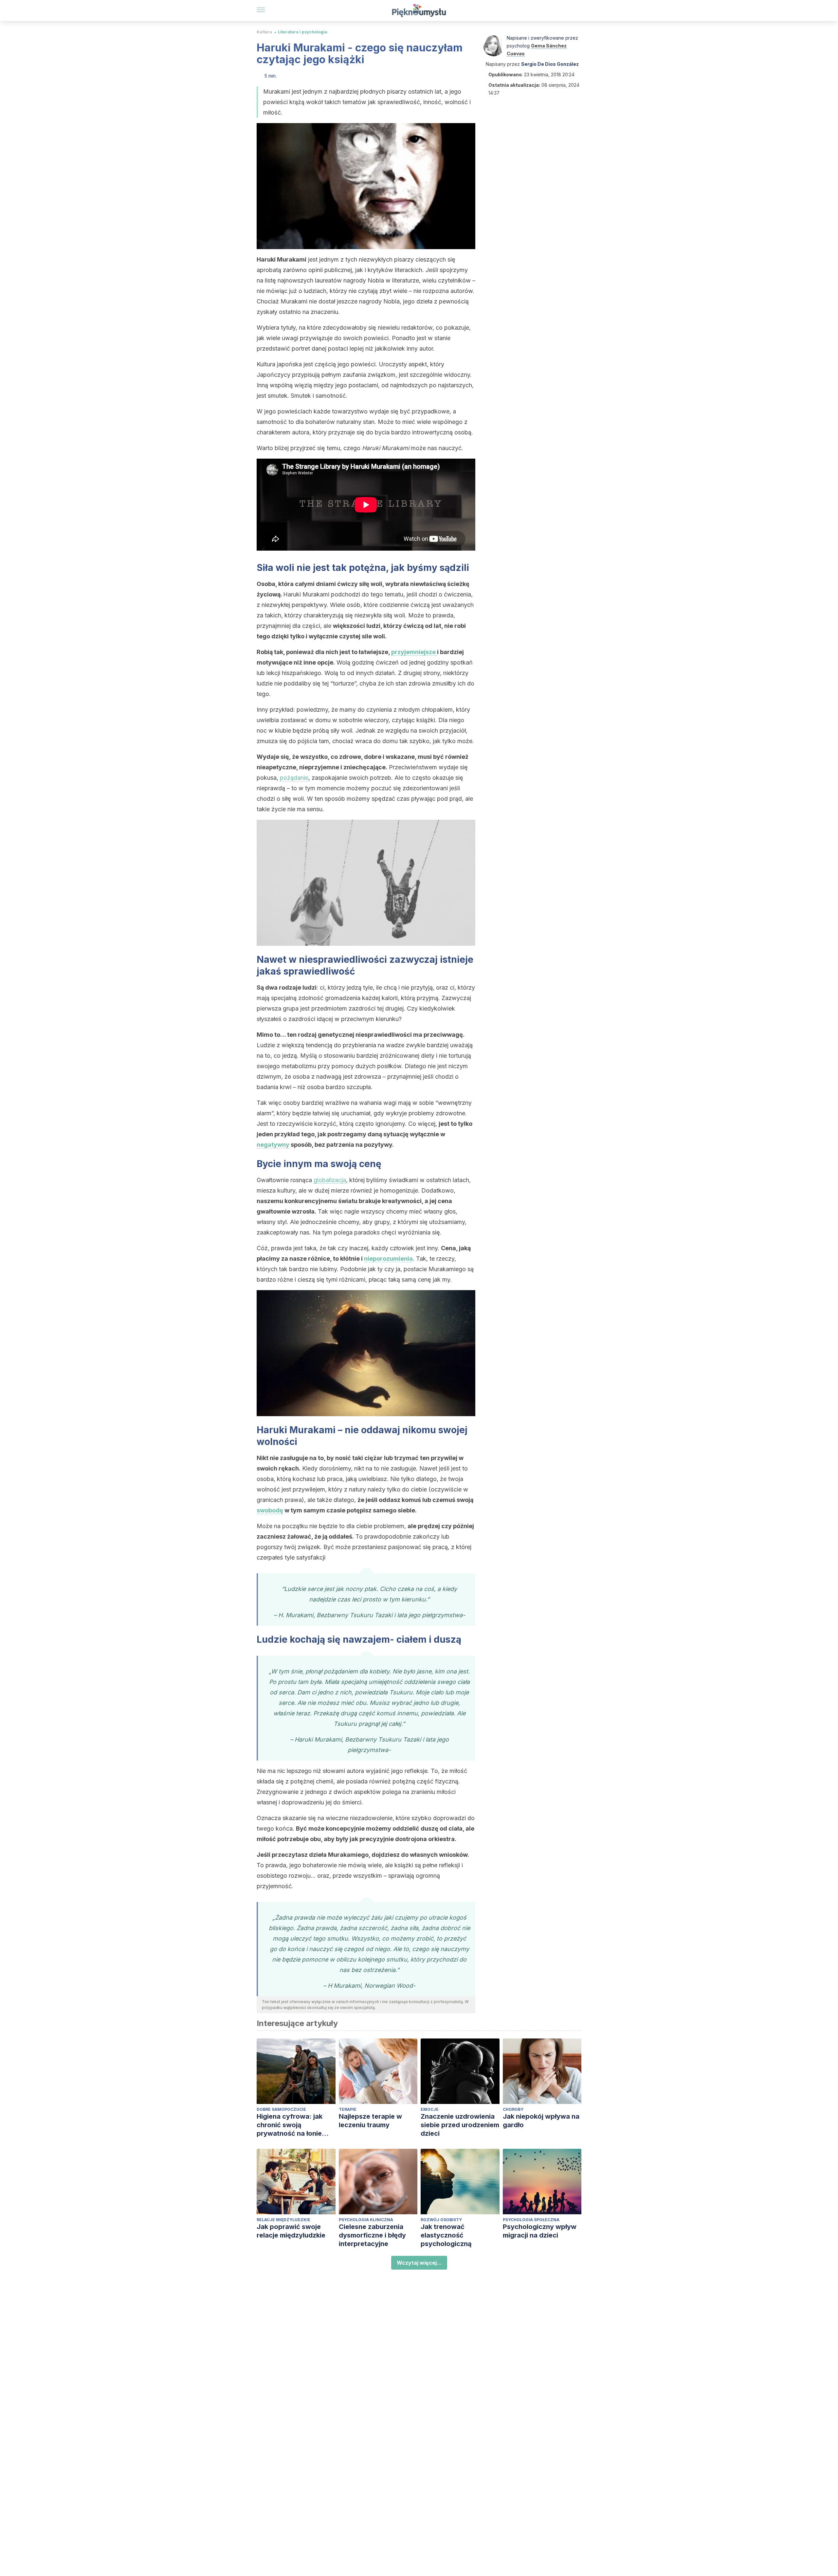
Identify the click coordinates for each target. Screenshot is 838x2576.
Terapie (348, 2109)
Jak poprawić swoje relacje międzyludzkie (291, 2231)
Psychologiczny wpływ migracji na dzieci (540, 2231)
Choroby (513, 2109)
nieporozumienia (388, 1259)
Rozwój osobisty (441, 2220)
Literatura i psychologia (303, 32)
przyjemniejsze (414, 652)
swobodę (270, 1510)
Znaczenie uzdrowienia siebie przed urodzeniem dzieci (460, 2125)
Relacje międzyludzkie (283, 2220)
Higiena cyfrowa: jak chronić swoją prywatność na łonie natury (290, 2125)
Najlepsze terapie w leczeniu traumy (370, 2121)
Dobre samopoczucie (281, 2109)
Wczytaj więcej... (419, 2263)
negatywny (274, 1145)
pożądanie (294, 778)
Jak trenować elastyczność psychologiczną (446, 2235)
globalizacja (330, 1180)
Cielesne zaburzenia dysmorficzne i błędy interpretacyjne (372, 2235)
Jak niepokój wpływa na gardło (541, 2121)
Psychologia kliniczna (366, 2220)
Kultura (264, 32)
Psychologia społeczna (531, 2220)
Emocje (430, 2109)
